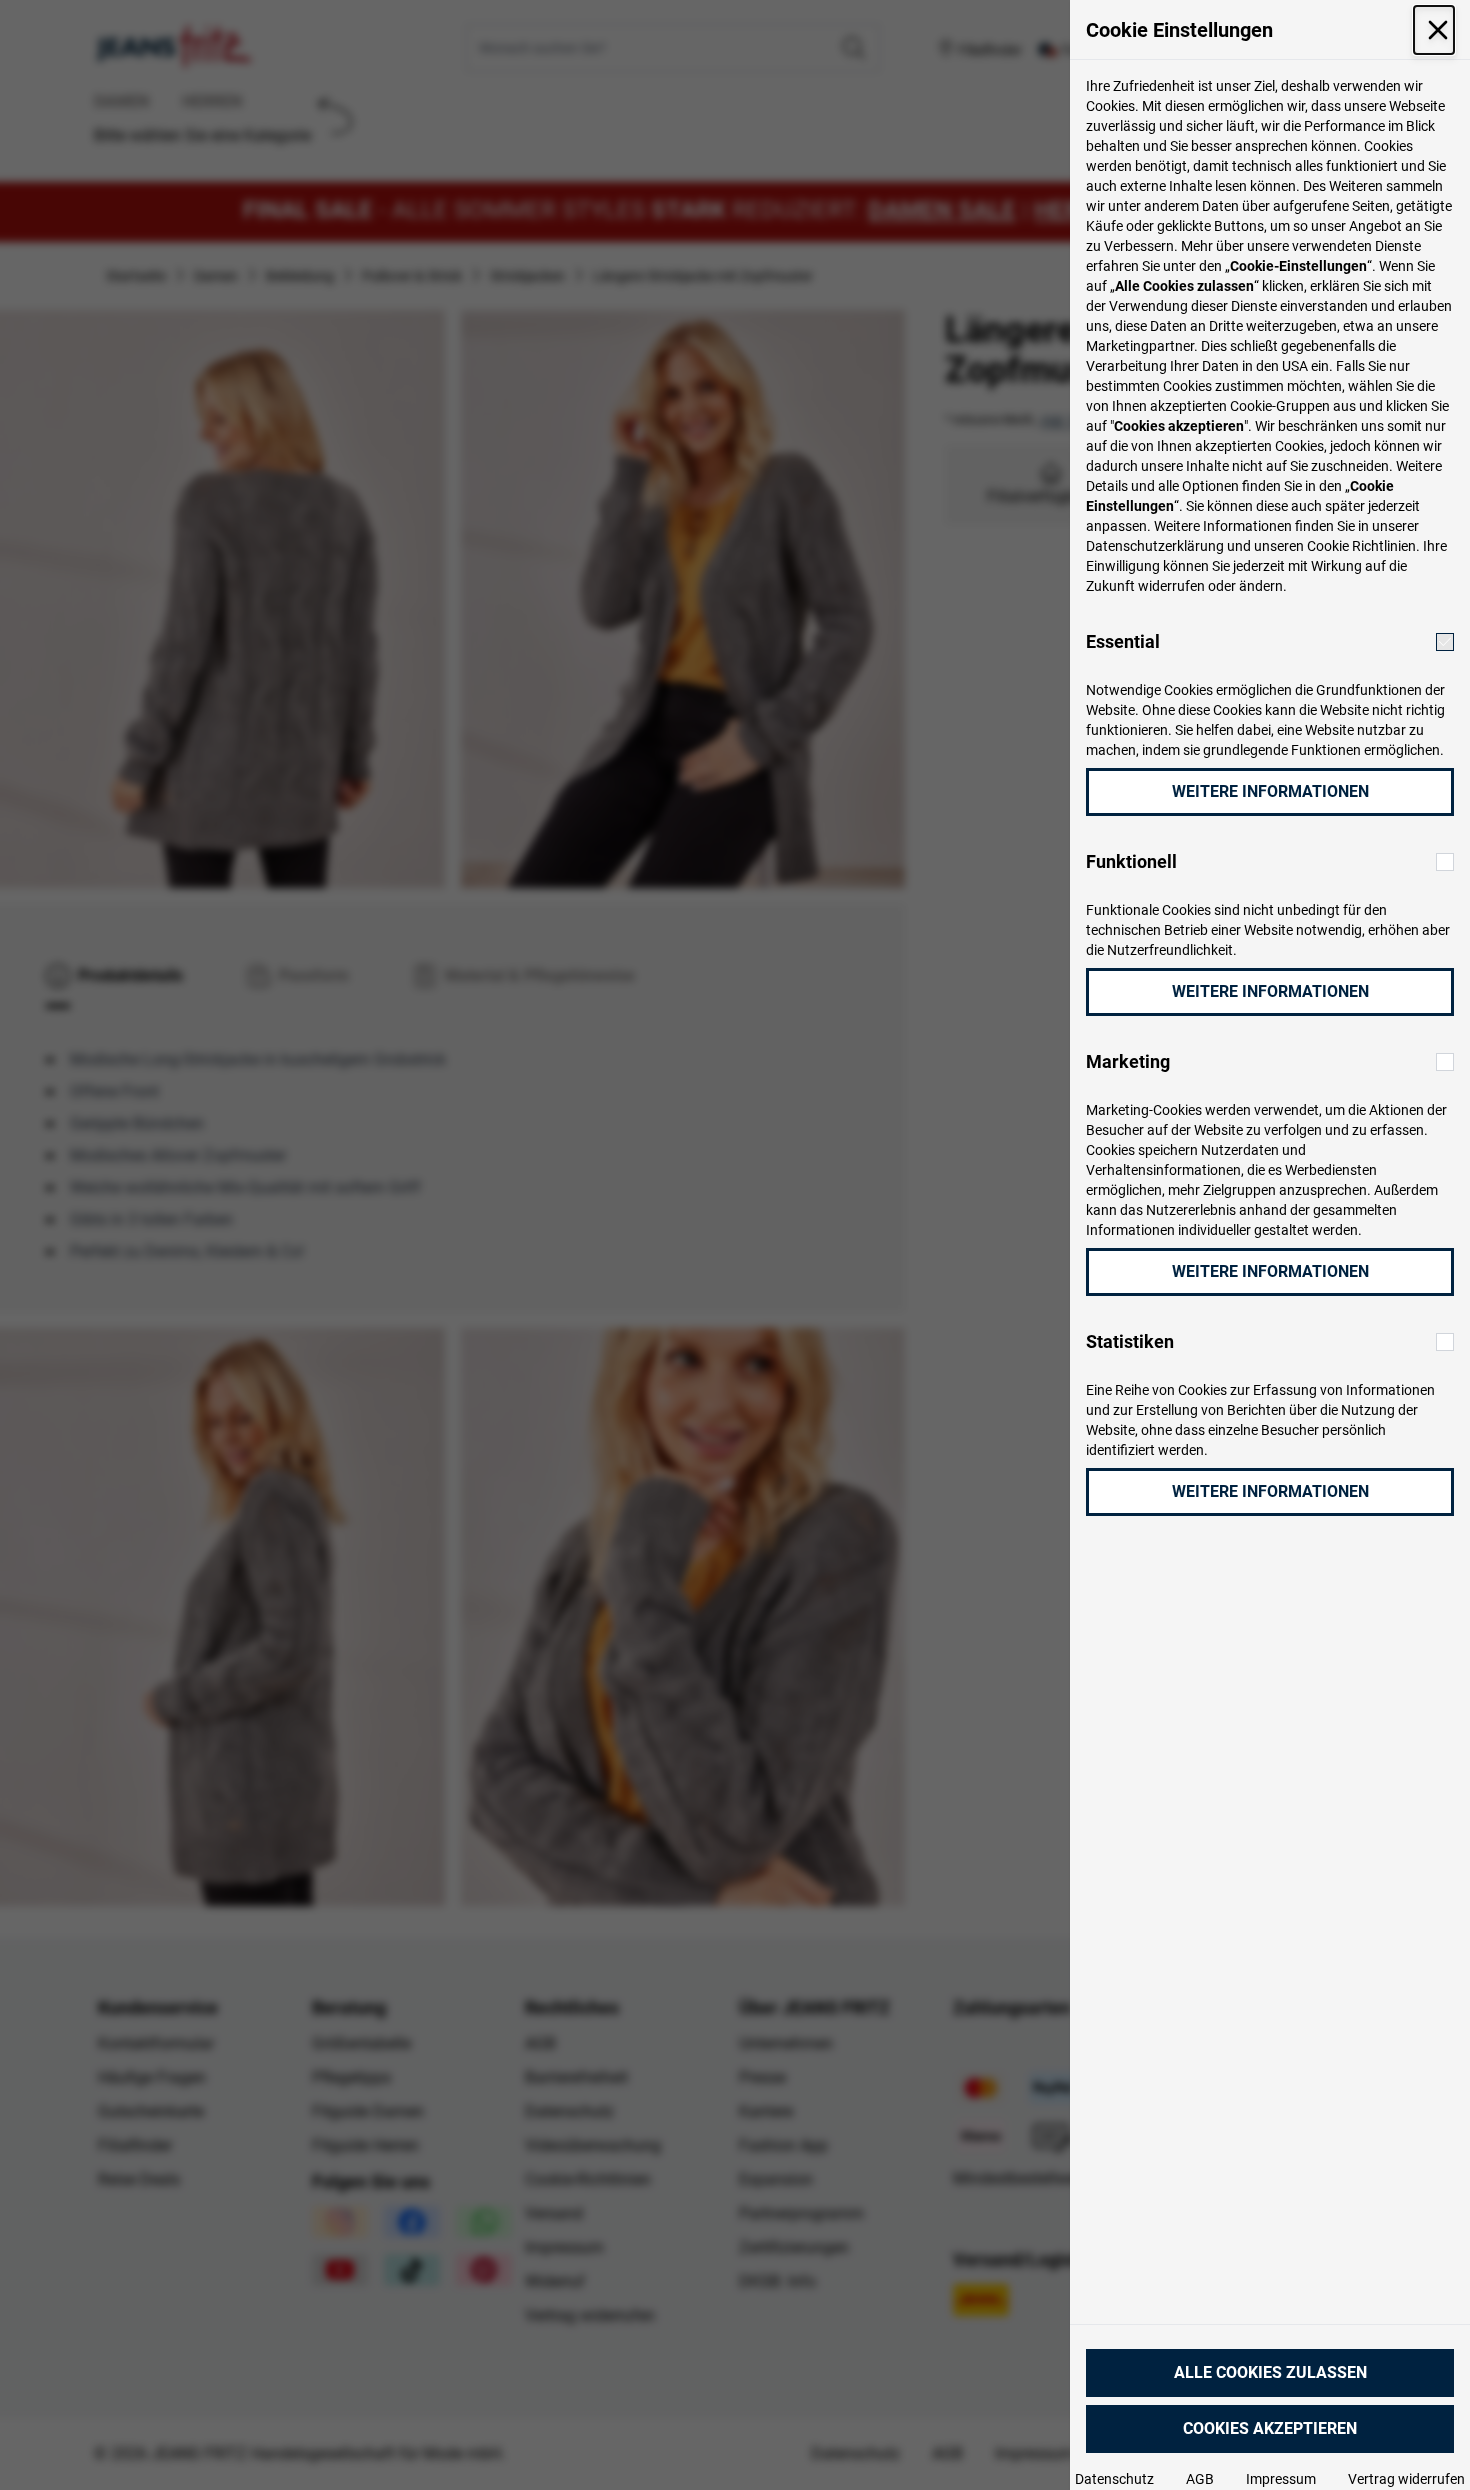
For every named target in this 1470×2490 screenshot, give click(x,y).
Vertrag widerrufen (1406, 2479)
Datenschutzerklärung (1155, 546)
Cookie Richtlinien (1361, 546)
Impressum (1281, 2479)
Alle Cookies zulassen (1270, 2372)
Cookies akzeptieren (1270, 2428)
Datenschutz (1114, 2479)
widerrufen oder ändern (1210, 586)
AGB (1200, 2479)
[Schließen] (1434, 30)
